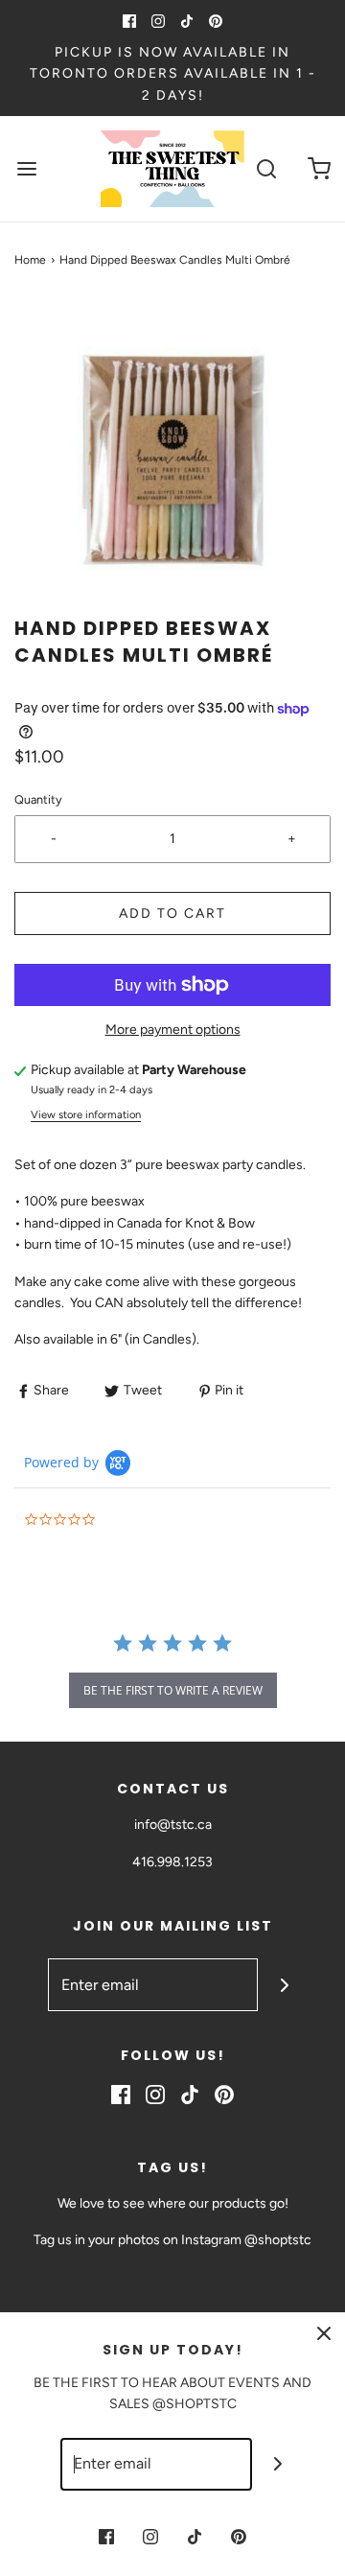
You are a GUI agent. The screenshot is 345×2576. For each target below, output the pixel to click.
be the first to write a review (173, 1690)
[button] (172, 457)
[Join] (284, 1985)
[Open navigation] (26, 169)
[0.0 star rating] (129, 1521)
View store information (86, 1114)
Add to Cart (172, 913)
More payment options (173, 1030)
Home (30, 260)
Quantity (38, 799)
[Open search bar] (266, 169)
